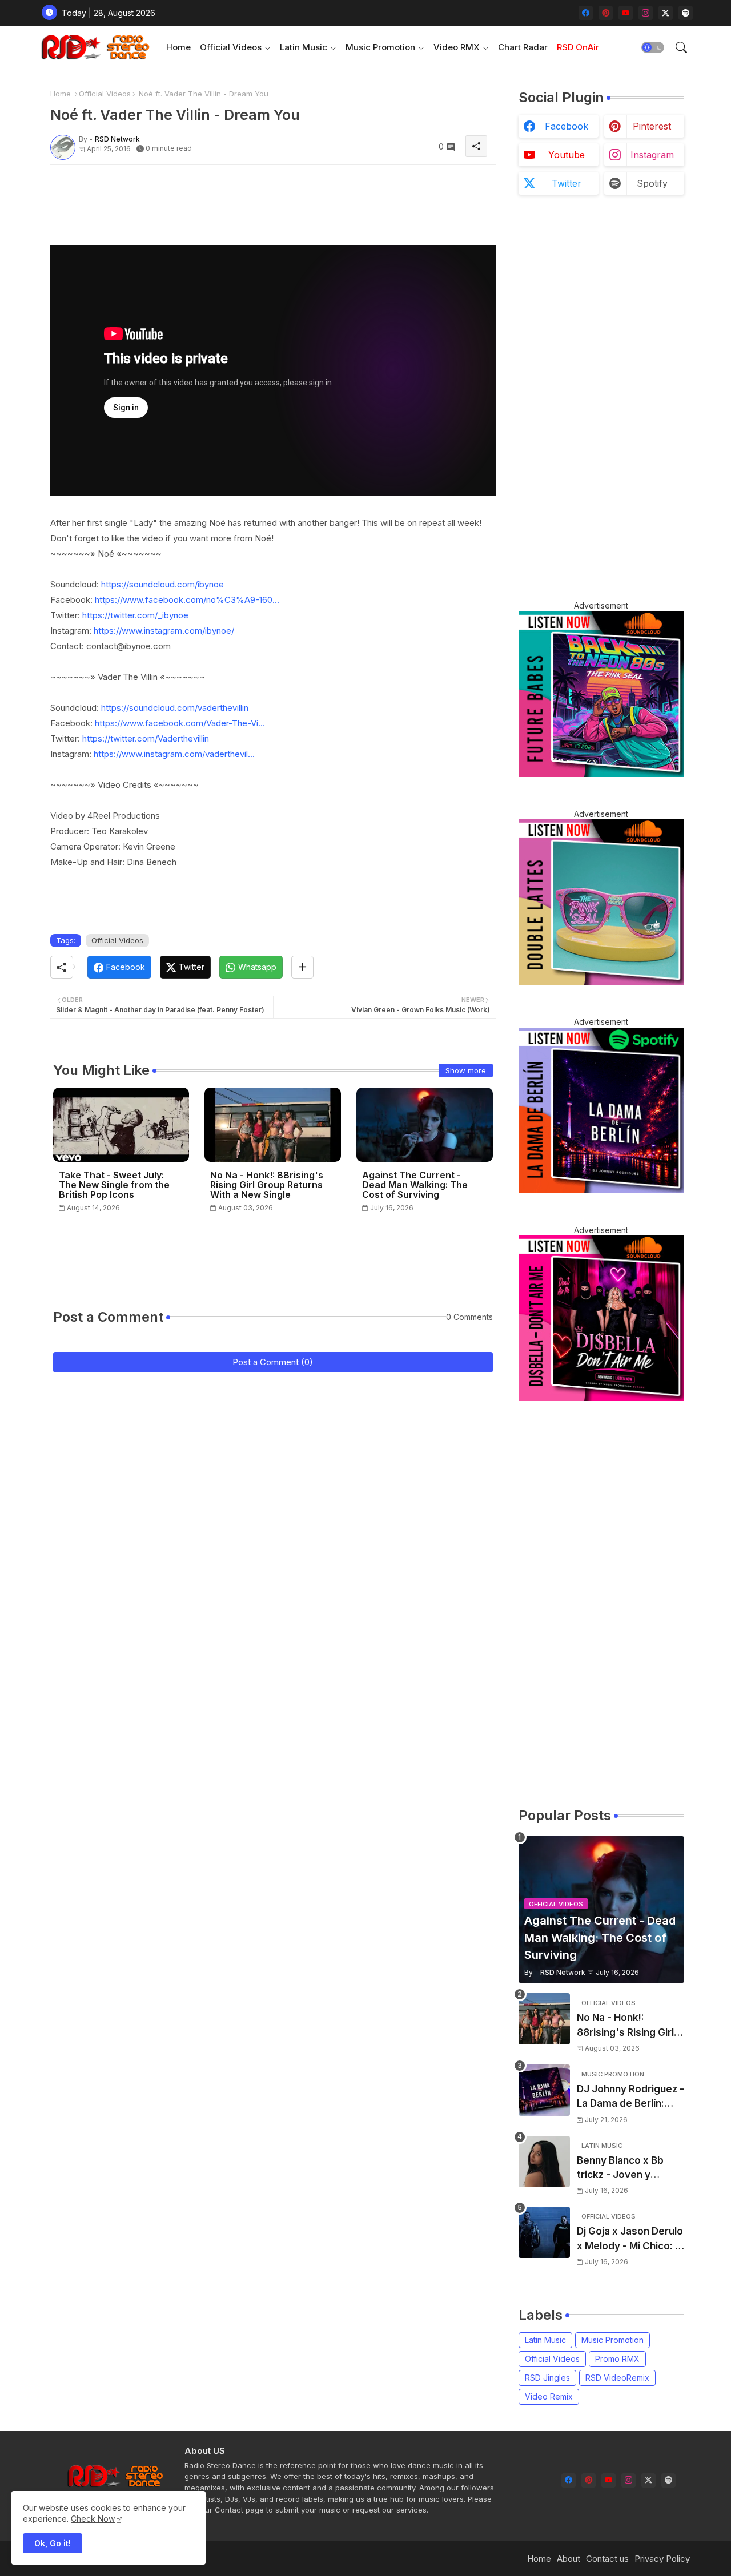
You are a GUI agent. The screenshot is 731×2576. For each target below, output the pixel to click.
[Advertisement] (258, 199)
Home (178, 47)
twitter (567, 183)
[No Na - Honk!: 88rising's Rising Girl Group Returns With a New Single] (544, 2019)
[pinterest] (606, 13)
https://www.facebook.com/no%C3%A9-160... (187, 600)
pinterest (652, 126)
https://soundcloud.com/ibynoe (162, 584)
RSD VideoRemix (617, 2378)
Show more (466, 1070)
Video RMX (457, 47)
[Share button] (302, 967)
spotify (652, 183)
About (569, 2559)
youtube (567, 155)
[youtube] (626, 13)
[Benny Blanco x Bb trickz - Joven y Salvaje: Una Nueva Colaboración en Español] (544, 2162)
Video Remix (549, 2396)
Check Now (93, 2519)
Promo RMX (617, 2359)
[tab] (178, 47)
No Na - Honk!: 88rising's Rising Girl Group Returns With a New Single (267, 1185)
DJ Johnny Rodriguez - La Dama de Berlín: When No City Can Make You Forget (630, 2097)
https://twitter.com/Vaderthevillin (146, 738)
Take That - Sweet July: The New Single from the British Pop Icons (114, 1185)
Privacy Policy (662, 2559)
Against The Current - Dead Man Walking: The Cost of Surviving (415, 1185)
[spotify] (686, 13)
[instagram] (646, 13)
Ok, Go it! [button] (53, 2543)
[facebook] (586, 13)
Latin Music (304, 47)
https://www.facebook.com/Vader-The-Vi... (180, 723)
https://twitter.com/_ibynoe (135, 615)
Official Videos (231, 47)
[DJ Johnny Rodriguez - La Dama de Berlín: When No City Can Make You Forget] (544, 2090)
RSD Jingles (547, 2378)
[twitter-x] (666, 13)
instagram (652, 155)
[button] (653, 47)
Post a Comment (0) (273, 1362)
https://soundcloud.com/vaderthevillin (175, 708)
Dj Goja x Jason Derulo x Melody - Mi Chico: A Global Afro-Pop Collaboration (630, 2239)
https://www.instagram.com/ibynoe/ (164, 631)
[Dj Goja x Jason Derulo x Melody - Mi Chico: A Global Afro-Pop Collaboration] (544, 2232)
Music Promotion (380, 47)
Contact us (607, 2559)
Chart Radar (523, 47)
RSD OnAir (578, 47)
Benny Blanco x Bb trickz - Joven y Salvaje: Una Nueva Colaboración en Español (622, 2169)
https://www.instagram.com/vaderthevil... (174, 754)
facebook (567, 126)
